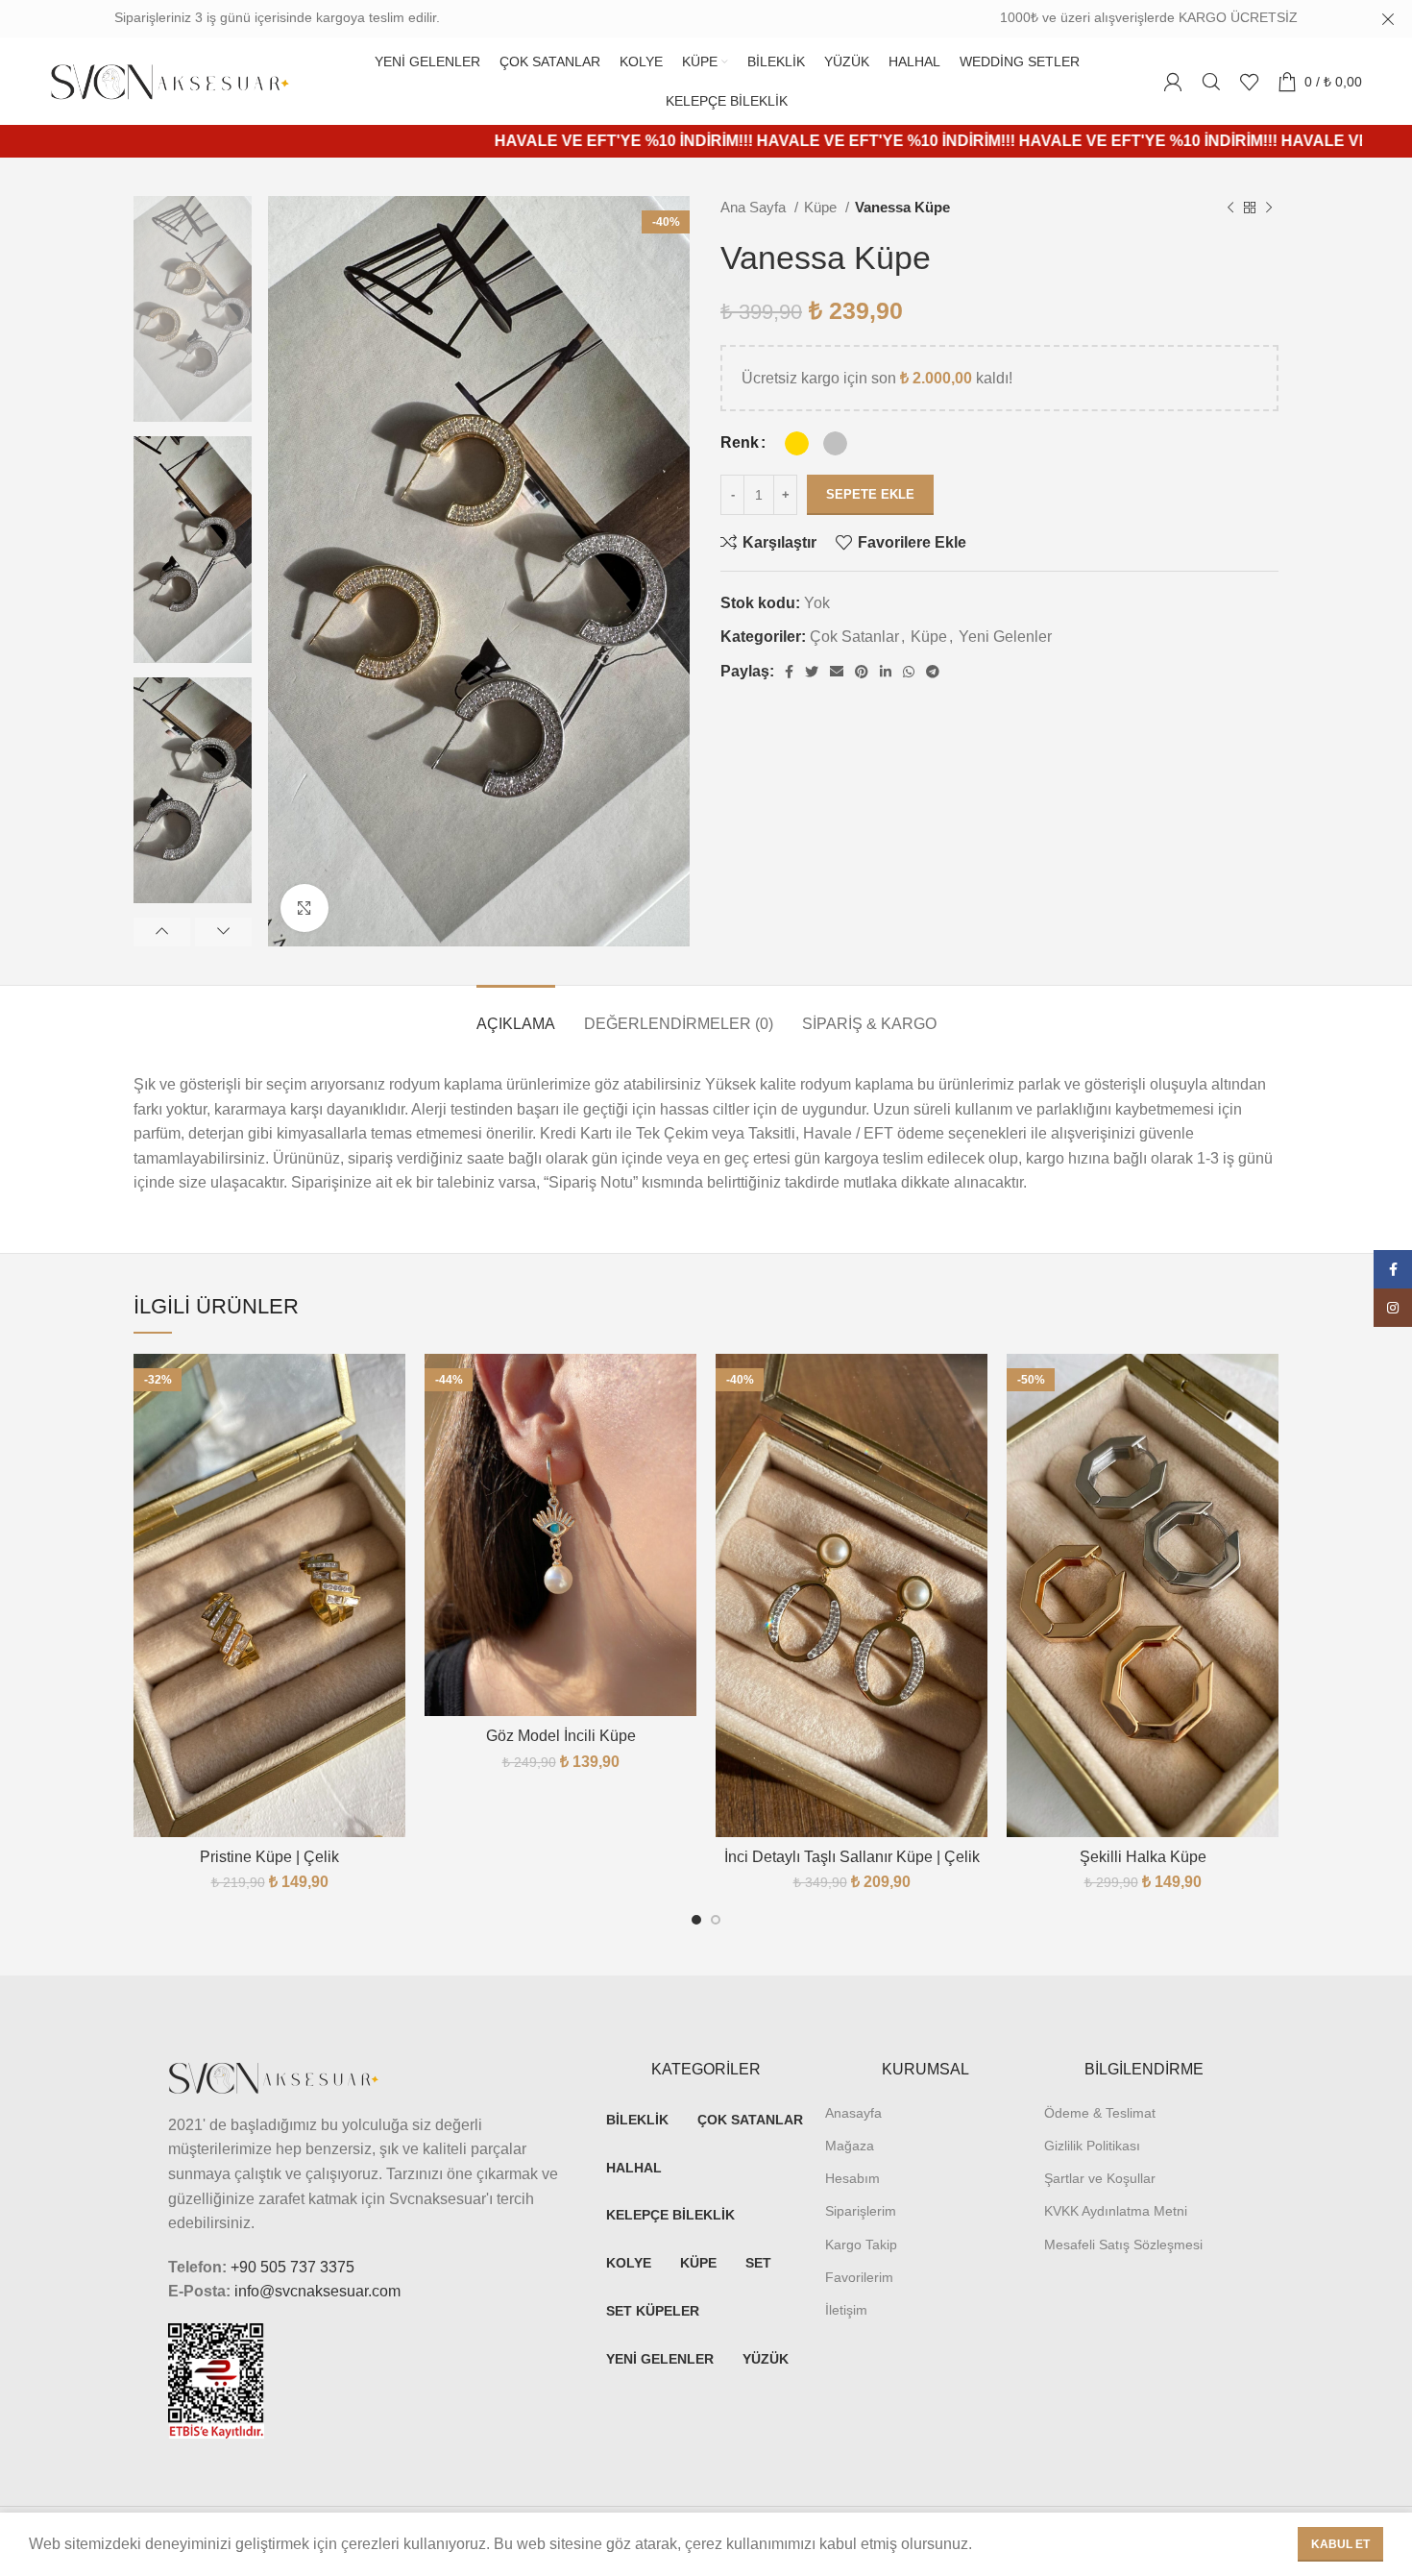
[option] (193, 309)
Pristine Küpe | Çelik (269, 1857)
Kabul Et (1340, 2544)
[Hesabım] (1173, 82)
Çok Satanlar (854, 637)
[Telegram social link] (933, 672)
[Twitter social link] (812, 672)
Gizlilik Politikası (1092, 2146)
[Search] (1211, 82)
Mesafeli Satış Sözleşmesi (1123, 2245)
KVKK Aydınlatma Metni (1116, 2211)
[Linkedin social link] (886, 672)
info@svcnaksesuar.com (317, 2291)
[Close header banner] (1388, 19)
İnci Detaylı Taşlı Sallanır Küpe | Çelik (852, 1857)
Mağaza (850, 2146)
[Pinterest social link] (862, 672)
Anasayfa (853, 2113)
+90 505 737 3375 (292, 2267)
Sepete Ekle (870, 494)
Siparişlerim (861, 2211)
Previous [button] (162, 932)
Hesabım (852, 2178)
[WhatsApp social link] (909, 672)
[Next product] (1269, 208)
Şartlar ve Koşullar (1100, 2178)
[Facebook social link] (789, 672)
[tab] (516, 1014)
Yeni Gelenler (1005, 637)
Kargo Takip (861, 2245)
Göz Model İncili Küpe (561, 1736)
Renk (740, 442)
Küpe (822, 207)
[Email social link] (837, 672)
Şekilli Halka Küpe (1143, 1857)
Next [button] (223, 932)
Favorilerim (859, 2277)
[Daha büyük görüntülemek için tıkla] (304, 908)
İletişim (846, 2310)
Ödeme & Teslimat (1100, 2113)
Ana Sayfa (755, 207)
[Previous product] (1230, 208)
